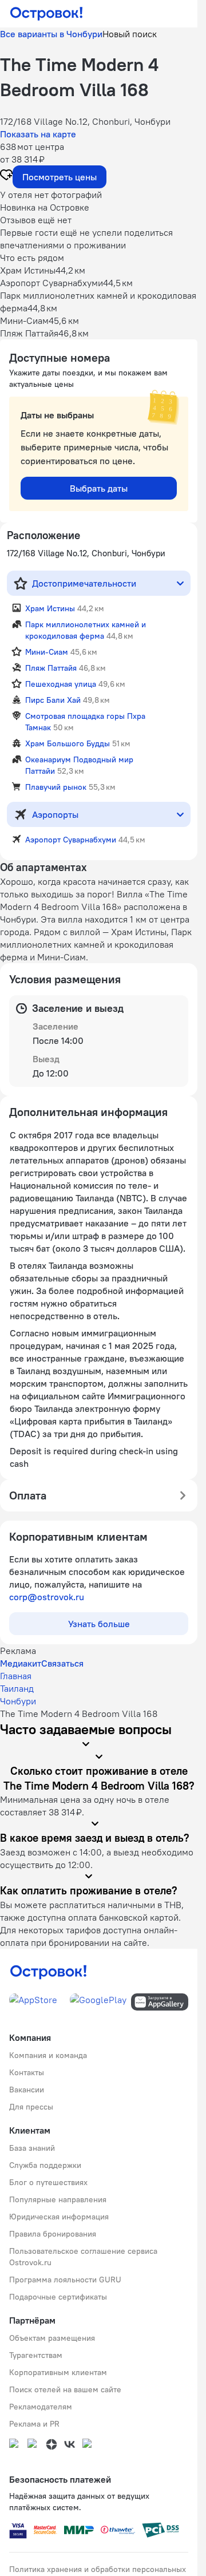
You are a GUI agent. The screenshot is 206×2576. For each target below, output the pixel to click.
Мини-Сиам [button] (47, 652)
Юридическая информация (59, 2217)
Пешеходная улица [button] (61, 684)
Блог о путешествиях (48, 2182)
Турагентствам (36, 2355)
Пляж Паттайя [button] (51, 668)
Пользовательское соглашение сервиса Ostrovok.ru (83, 2257)
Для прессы (31, 2107)
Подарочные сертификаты (58, 2297)
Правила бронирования (53, 2234)
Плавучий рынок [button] (56, 787)
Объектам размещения (52, 2338)
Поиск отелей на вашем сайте (65, 2389)
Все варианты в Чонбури (51, 34)
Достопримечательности (84, 583)
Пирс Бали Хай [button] (53, 700)
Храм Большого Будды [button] (68, 743)
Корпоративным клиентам (58, 2372)
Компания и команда (48, 2055)
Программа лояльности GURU (65, 2280)
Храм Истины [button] (50, 608)
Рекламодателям (41, 2407)
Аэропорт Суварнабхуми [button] (71, 840)
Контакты (27, 2072)
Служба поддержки (45, 2165)
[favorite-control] (6, 176)
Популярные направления (58, 2199)
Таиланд (17, 1688)
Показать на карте (38, 134)
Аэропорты (55, 814)
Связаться (62, 1663)
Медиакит (21, 1663)
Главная (16, 1676)
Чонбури (18, 1701)
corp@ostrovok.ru (47, 1597)
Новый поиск (130, 34)
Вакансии (27, 2090)
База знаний (32, 2148)
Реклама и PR (34, 2424)
